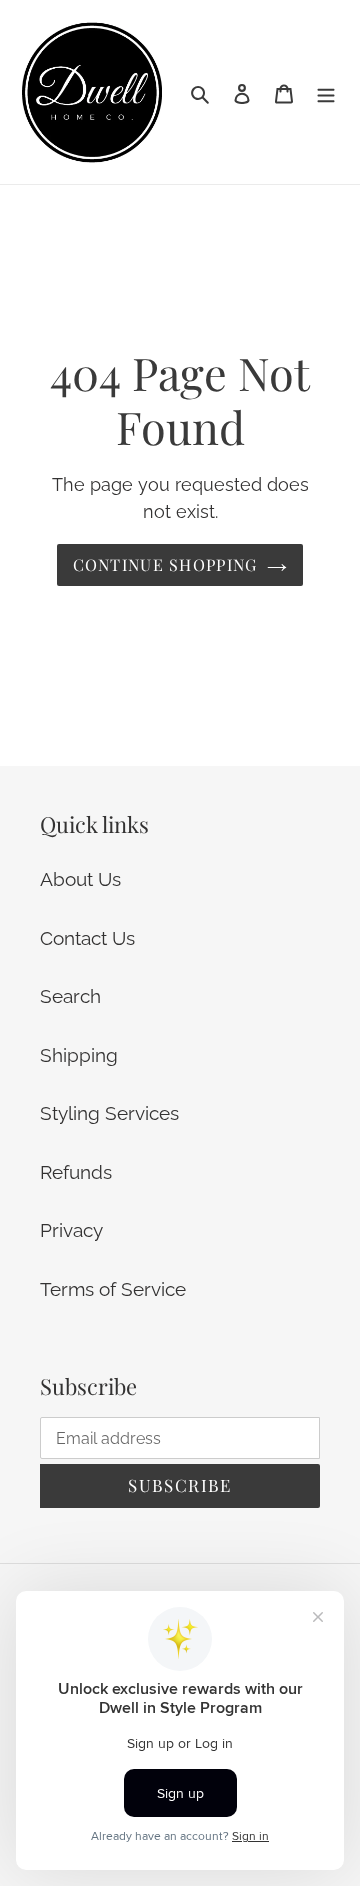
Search (70, 996)
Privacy (71, 1230)
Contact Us (87, 938)
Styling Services (109, 1113)
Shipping (79, 1055)
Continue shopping (165, 564)
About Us (80, 879)
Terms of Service (113, 1289)
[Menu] (326, 92)
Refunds (76, 1172)
